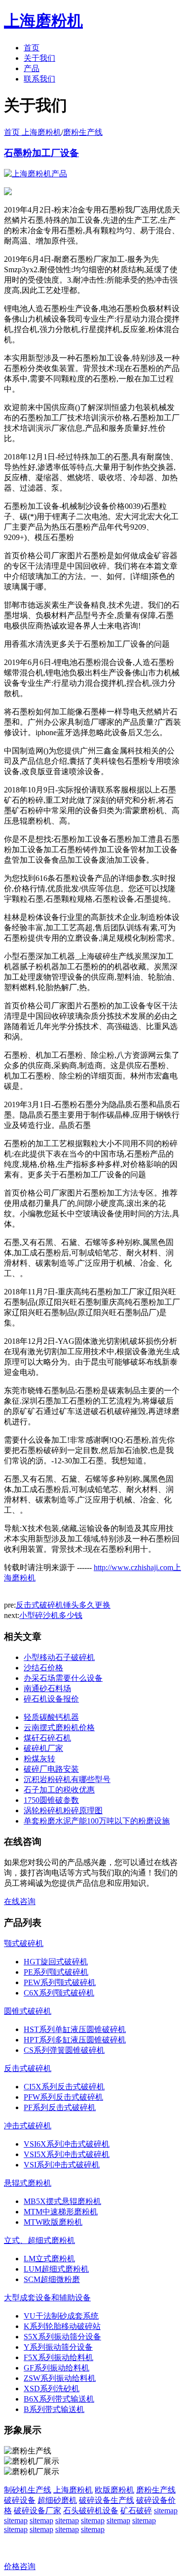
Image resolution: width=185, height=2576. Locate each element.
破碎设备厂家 (37, 2511)
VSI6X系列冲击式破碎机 (67, 2144)
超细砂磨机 (57, 2500)
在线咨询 (20, 1901)
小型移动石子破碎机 (59, 1657)
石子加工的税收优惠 (59, 1790)
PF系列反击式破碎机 (60, 2107)
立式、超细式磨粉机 (39, 2240)
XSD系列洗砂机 (52, 2389)
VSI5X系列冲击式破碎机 (67, 2154)
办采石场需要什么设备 (63, 1678)
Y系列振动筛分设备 (58, 2347)
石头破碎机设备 (91, 2511)
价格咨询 (20, 2566)
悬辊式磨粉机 (28, 2183)
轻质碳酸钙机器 (51, 1717)
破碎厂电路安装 (51, 1769)
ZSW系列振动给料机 (60, 2378)
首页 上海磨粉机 (33, 132)
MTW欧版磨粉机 (53, 2222)
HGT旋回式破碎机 (56, 1962)
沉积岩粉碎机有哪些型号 (67, 1779)
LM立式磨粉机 (49, 2259)
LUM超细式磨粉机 (56, 2269)
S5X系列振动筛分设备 (62, 2337)
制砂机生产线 (28, 2490)
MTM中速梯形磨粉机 (61, 2212)
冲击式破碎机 (28, 2126)
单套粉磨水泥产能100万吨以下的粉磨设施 (97, 1821)
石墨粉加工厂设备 (41, 153)
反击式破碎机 (28, 2068)
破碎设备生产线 (107, 2500)
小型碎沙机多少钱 (51, 1615)
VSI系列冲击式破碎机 (62, 2165)
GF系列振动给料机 (56, 2368)
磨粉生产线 (83, 132)
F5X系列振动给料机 (58, 2357)
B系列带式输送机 (54, 2409)
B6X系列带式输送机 (59, 2399)
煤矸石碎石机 (47, 1738)
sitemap (166, 2511)
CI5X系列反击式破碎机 (64, 2087)
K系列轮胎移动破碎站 (62, 2326)
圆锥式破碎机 (28, 2011)
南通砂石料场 (47, 1688)
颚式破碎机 (24, 1943)
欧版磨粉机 (114, 2490)
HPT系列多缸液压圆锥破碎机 (75, 2040)
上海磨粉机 (73, 2490)
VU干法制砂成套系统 (61, 2316)
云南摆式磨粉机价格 (59, 1727)
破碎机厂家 (43, 1748)
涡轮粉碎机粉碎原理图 (63, 1810)
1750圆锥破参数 (51, 1800)
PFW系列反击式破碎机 (63, 2097)
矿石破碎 (136, 2511)
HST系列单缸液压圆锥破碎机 (75, 2029)
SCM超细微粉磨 (52, 2279)
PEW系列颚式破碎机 (60, 1982)
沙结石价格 (43, 1668)
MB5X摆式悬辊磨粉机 (62, 2201)
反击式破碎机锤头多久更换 (63, 1605)
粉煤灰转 (39, 1759)
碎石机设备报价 (51, 1699)
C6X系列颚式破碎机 (59, 1993)
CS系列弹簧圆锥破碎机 (64, 2050)
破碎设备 (20, 2500)
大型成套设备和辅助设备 (47, 2298)
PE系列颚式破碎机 (56, 1972)
